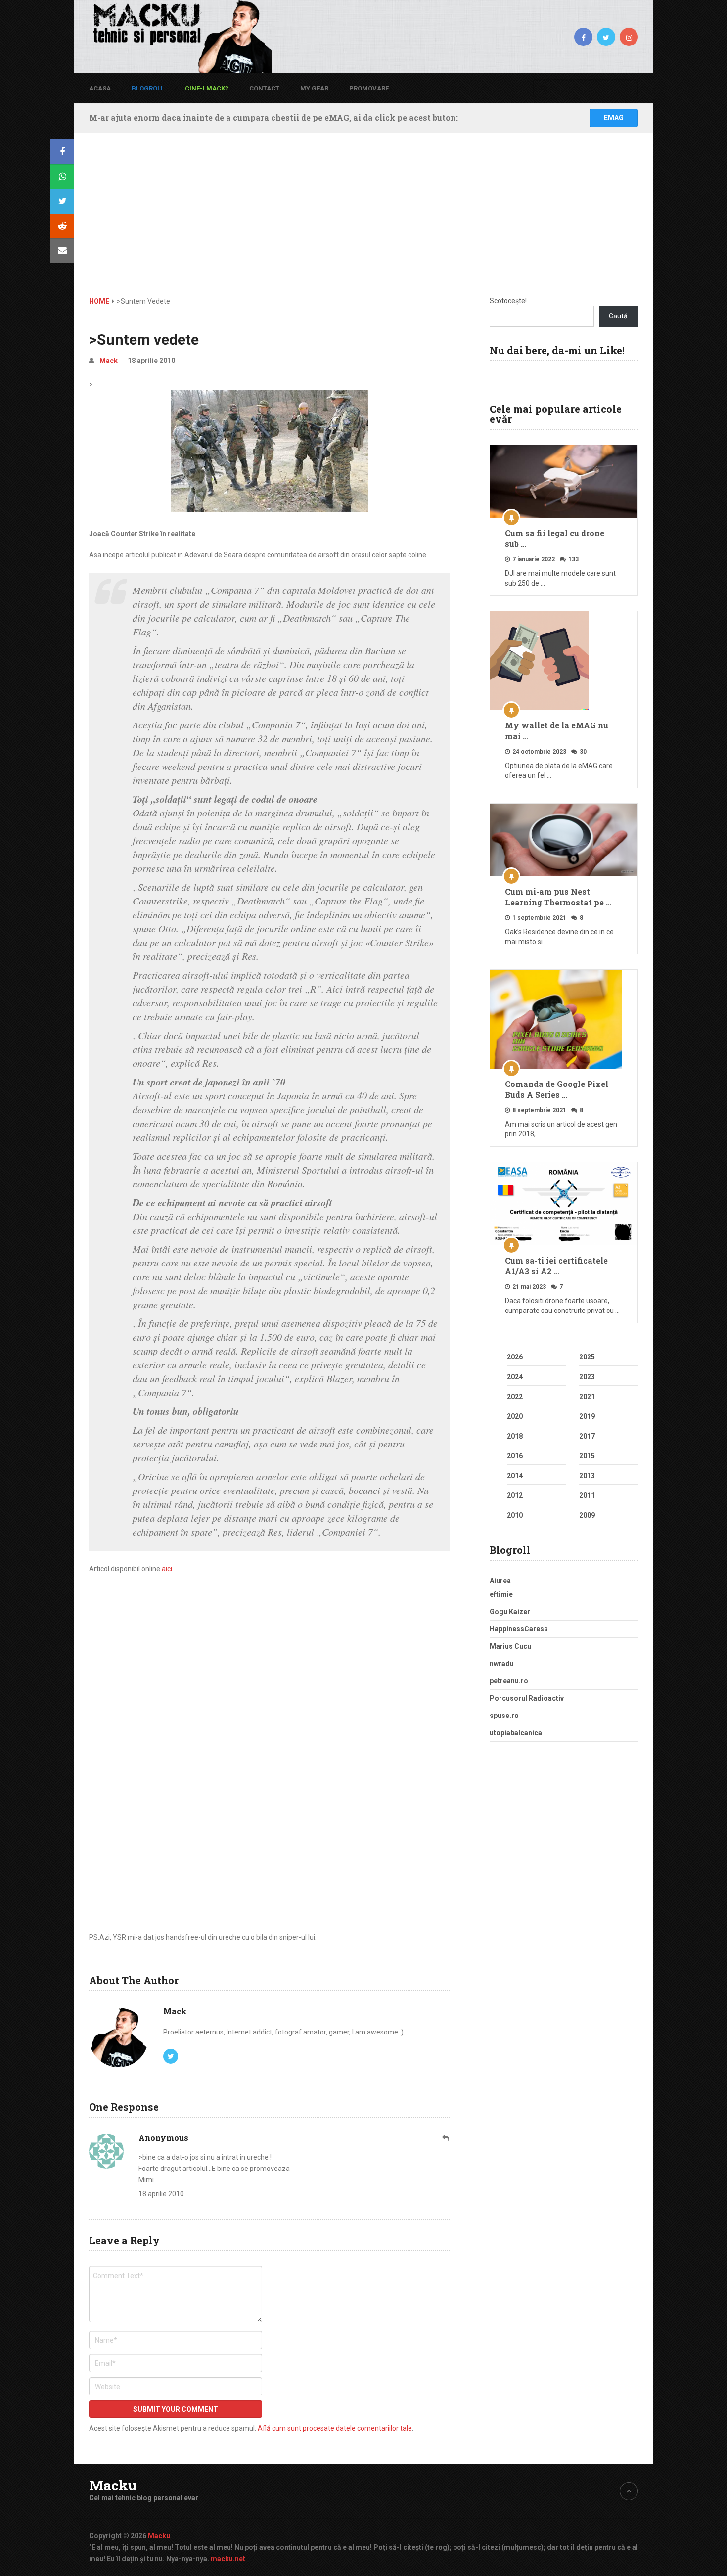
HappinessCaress (519, 1629)
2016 (515, 1456)
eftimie (501, 1594)
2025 (587, 1357)
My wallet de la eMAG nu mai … (557, 731)
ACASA (100, 88)
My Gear (314, 88)
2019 (587, 1416)
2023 (587, 1377)
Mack (109, 361)
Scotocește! (508, 301)
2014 (515, 1476)
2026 (515, 1357)
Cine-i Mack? (207, 88)
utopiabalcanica (516, 1733)
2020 (515, 1416)
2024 (515, 1377)
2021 (587, 1397)
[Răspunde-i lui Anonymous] (446, 2138)
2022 (515, 1397)
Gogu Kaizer (510, 1612)
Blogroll (148, 88)
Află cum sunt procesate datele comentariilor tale (335, 2428)
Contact (264, 88)
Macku (113, 2486)
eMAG (614, 118)
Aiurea (500, 1581)
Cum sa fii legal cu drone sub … (555, 538)
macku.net (228, 2559)
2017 (587, 1436)
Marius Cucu (510, 1646)
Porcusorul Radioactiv (527, 1698)
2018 (515, 1436)
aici (167, 1569)
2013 (587, 1476)
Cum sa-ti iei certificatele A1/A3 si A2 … (556, 1266)
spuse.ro (504, 1716)
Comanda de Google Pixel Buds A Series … (557, 1089)
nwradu (502, 1664)
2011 (587, 1495)
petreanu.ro (509, 1681)
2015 (587, 1456)
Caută (618, 316)
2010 (515, 1515)
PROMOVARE (369, 88)
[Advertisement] (363, 222)
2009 (587, 1515)
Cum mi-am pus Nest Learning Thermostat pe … (558, 897)
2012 (515, 1495)
